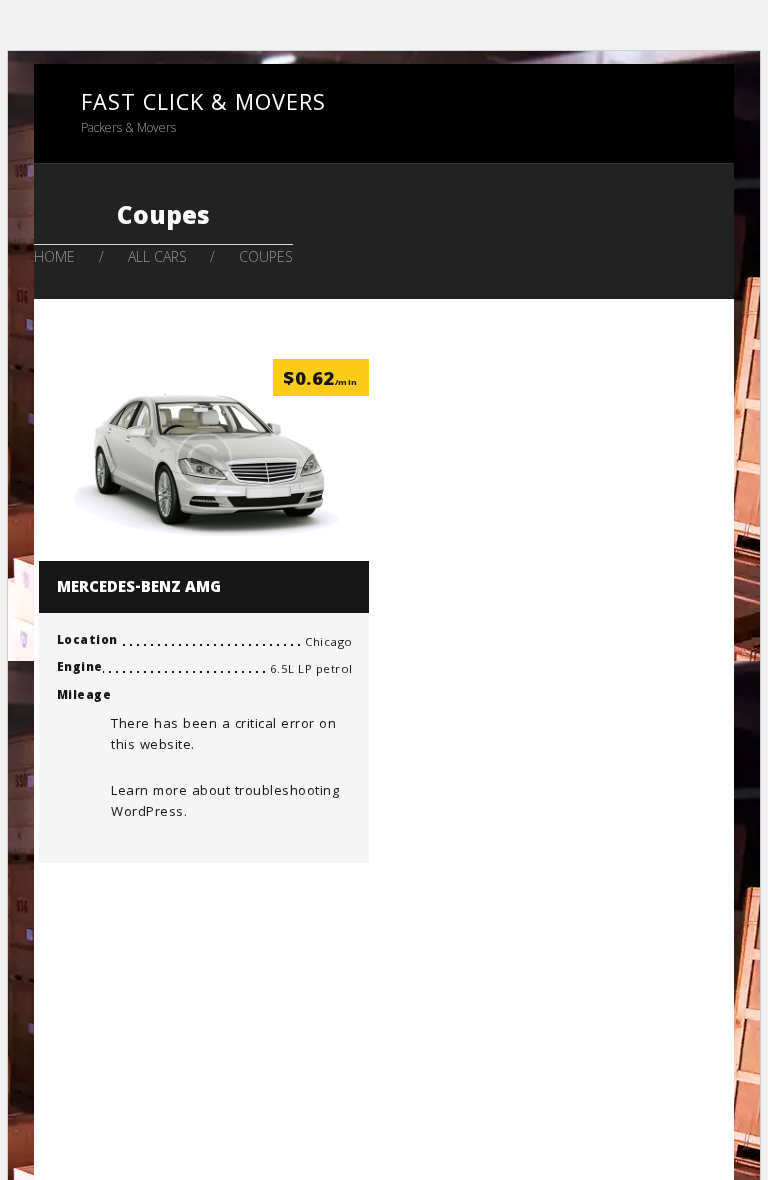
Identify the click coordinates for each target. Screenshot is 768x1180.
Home (54, 256)
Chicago (329, 643)
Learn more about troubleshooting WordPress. (225, 802)
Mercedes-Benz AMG (139, 589)
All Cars (157, 256)
